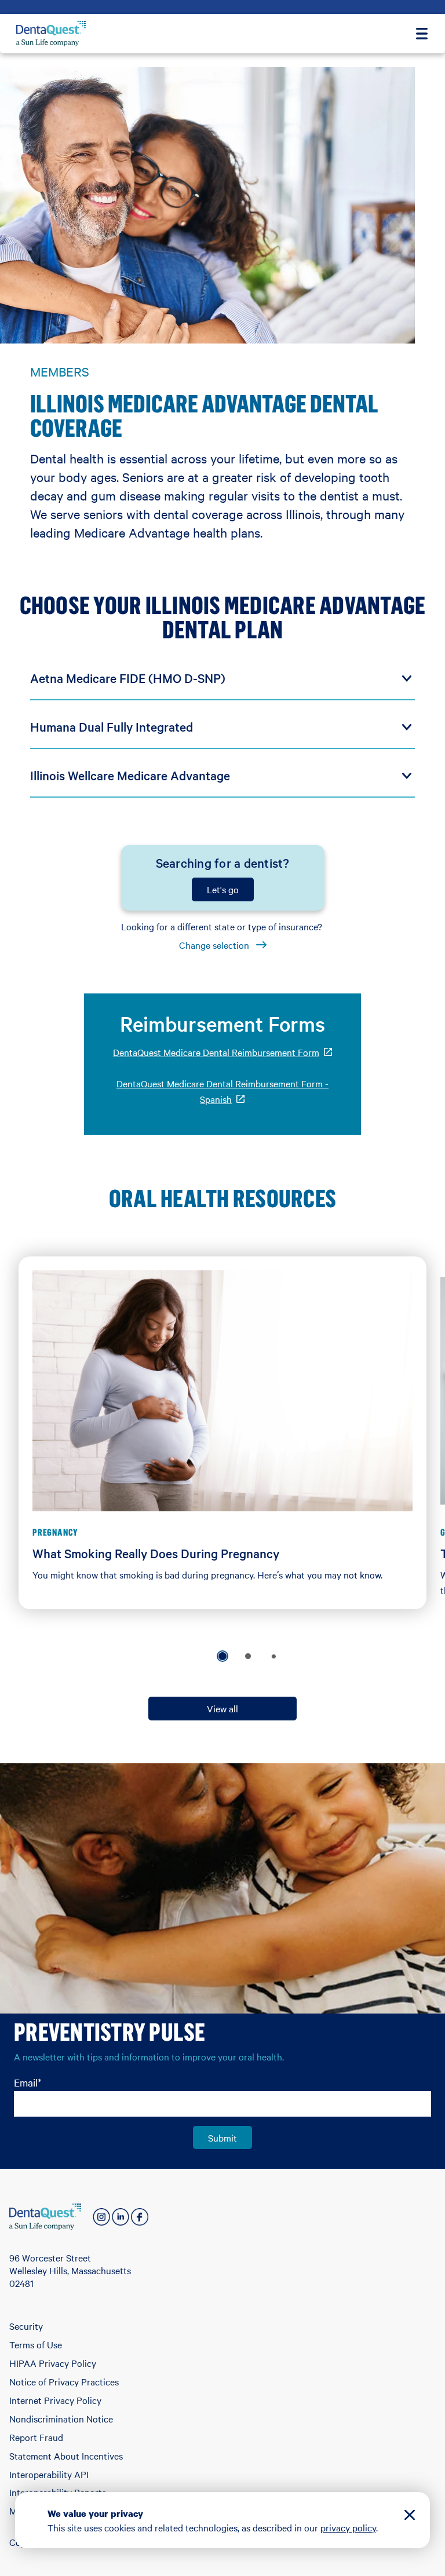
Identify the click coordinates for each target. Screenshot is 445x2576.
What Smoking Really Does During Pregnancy (156, 1553)
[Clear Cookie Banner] (410, 2517)
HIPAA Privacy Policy (53, 2363)
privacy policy (348, 2527)
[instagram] (101, 2217)
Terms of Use (36, 2344)
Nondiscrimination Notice (61, 2418)
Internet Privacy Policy (55, 2400)
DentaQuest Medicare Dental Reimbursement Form (222, 1052)
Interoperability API (49, 2474)
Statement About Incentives (66, 2456)
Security (26, 2326)
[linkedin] (121, 2217)
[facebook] (140, 2217)
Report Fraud (36, 2437)
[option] (222, 1656)
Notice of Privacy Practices (64, 2381)
